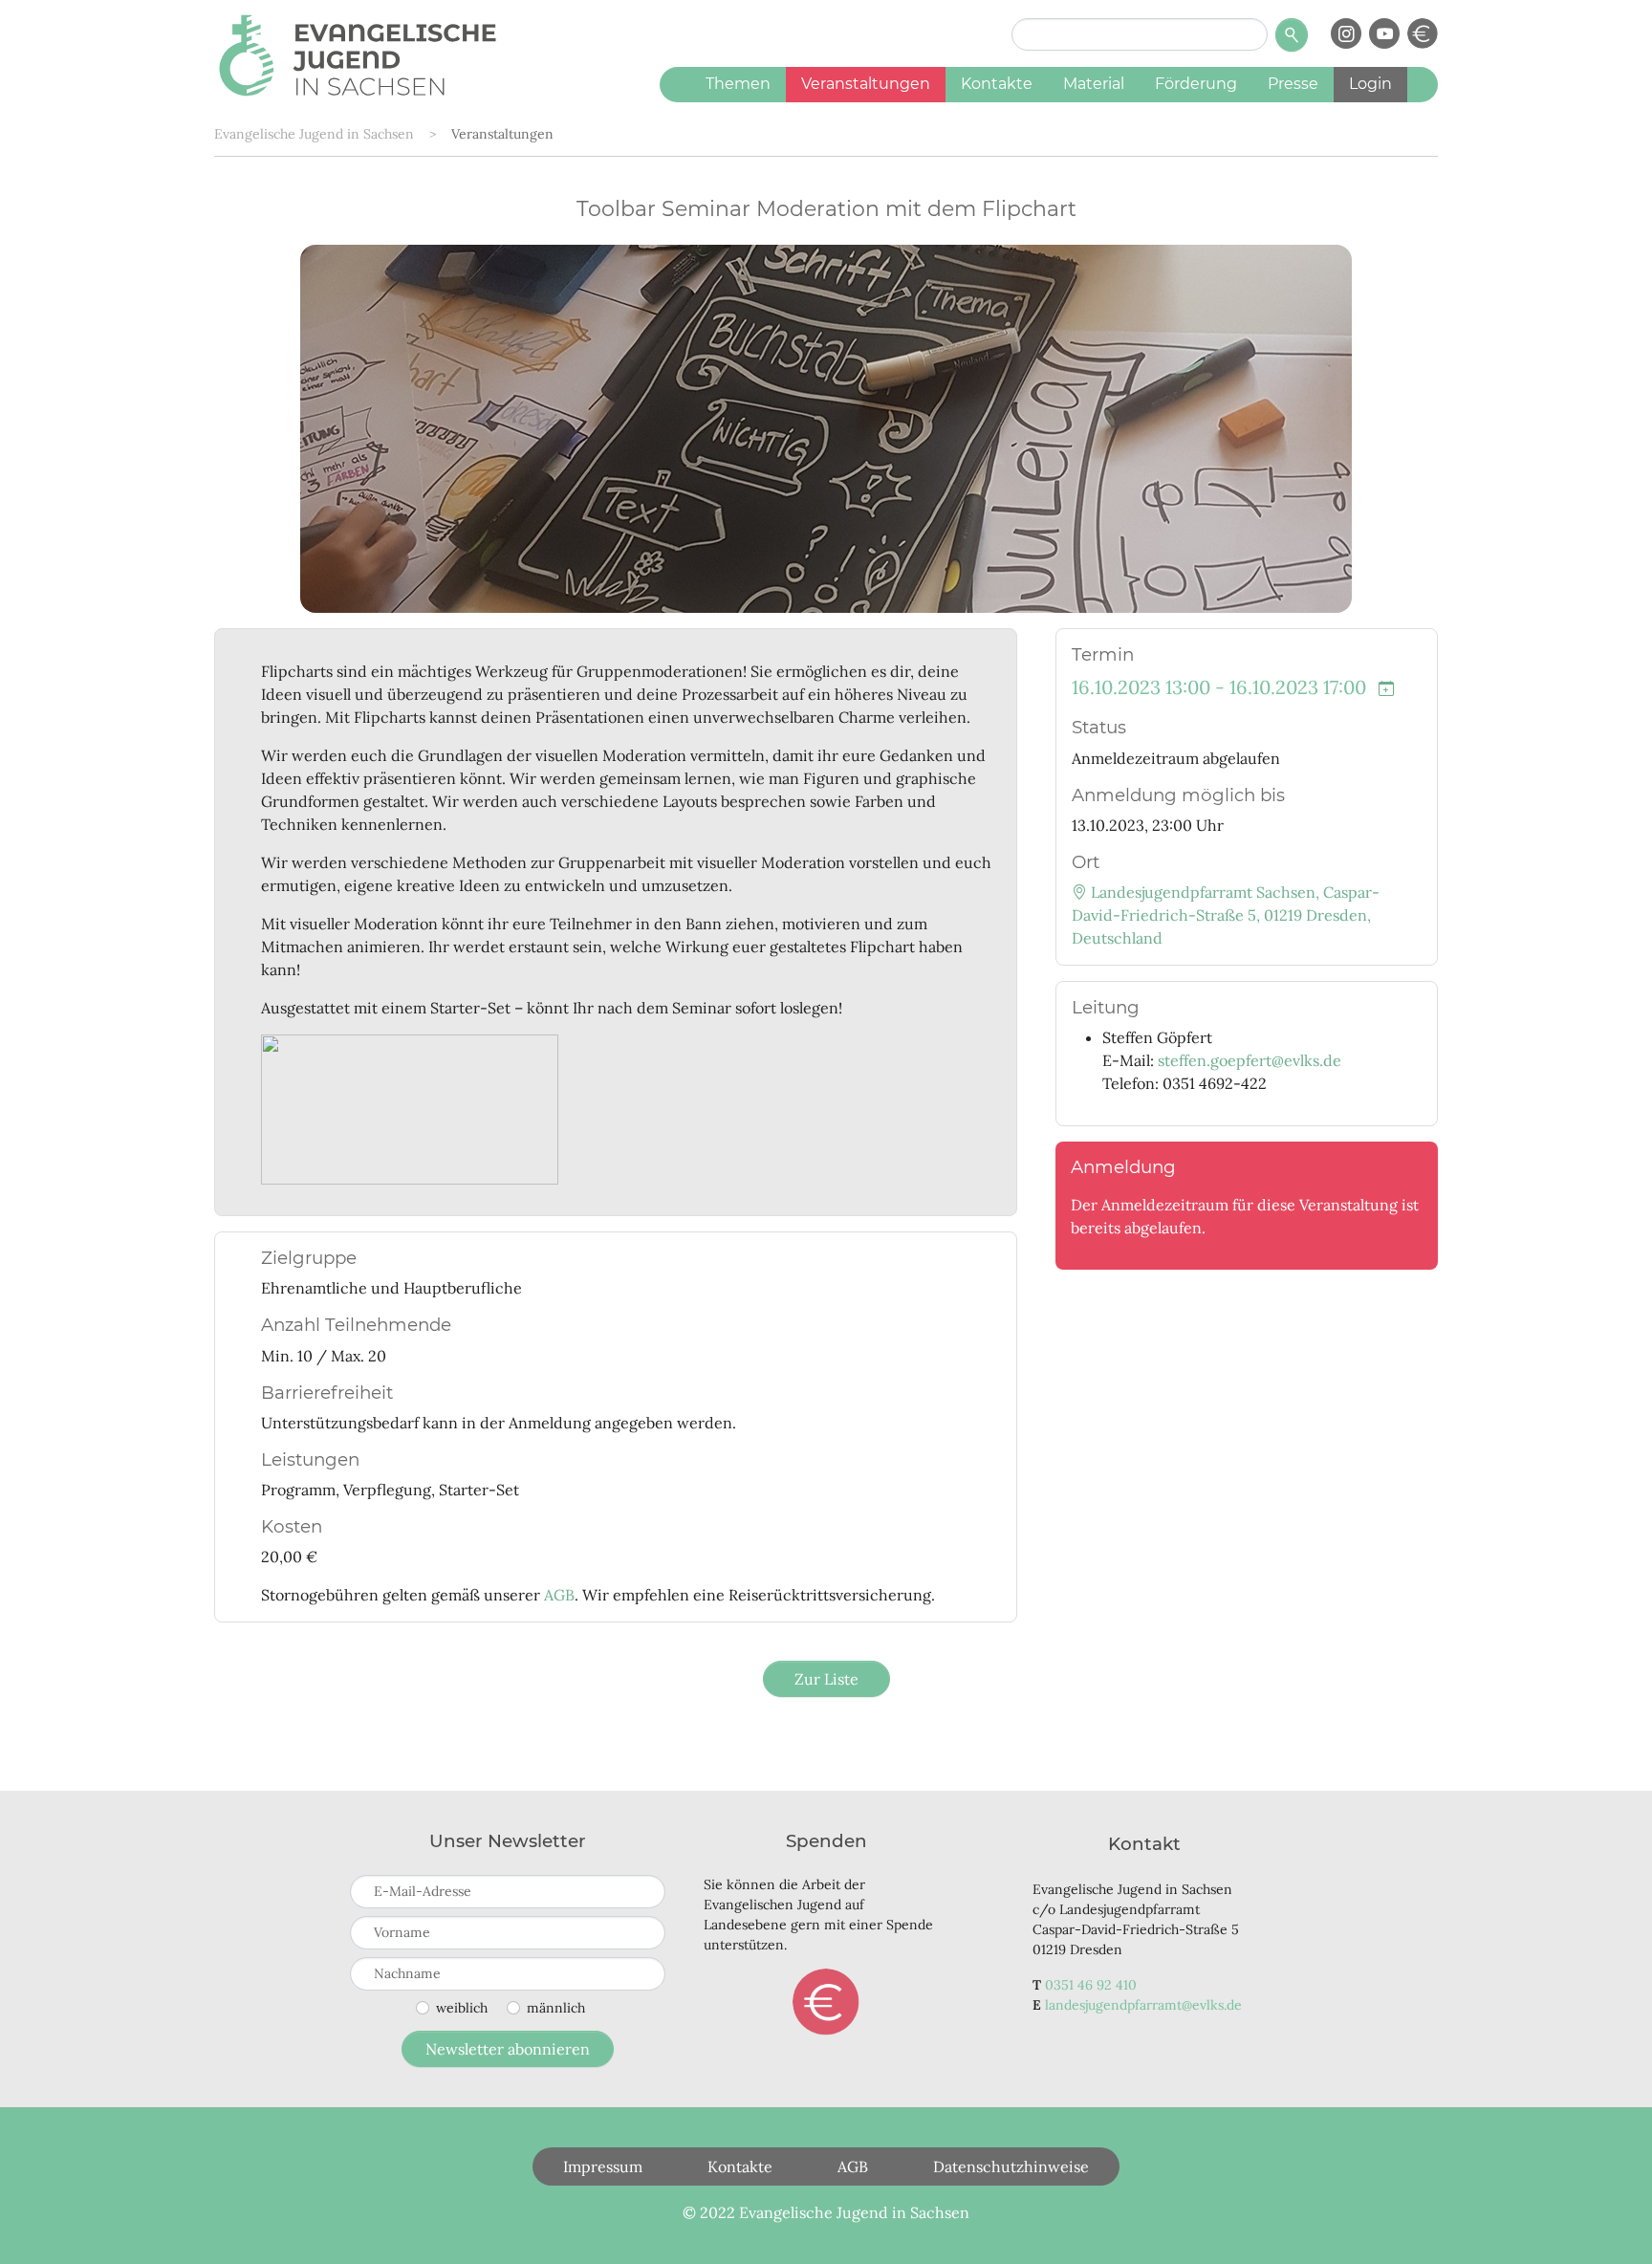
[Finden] (1292, 35)
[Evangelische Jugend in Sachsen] (358, 53)
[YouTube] (1384, 33)
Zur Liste (826, 1679)
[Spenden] (1423, 33)
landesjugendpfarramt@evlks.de (1143, 2005)
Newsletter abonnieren (508, 2049)
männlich (556, 2008)
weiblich (462, 2008)
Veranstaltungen (502, 134)
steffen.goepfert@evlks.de (1250, 1060)
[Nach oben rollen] (1610, 2222)
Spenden (826, 2002)
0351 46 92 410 (1091, 1985)
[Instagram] (1346, 33)
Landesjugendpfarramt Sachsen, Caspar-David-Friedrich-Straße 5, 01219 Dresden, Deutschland (1226, 915)
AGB (559, 1595)
